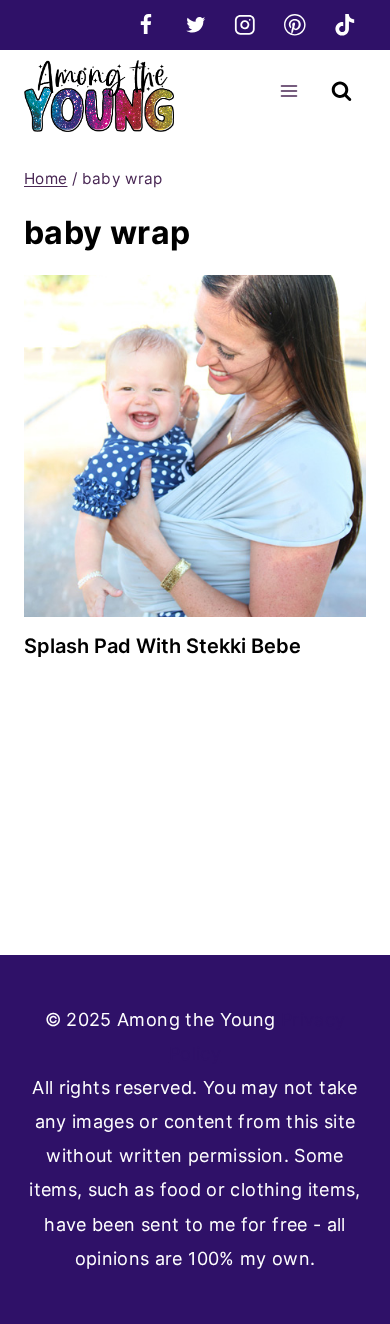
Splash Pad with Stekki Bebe (162, 646)
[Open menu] (288, 90)
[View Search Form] (341, 91)
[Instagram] (245, 24)
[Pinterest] (294, 24)
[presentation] (195, 446)
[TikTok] (344, 24)
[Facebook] (145, 24)
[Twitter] (195, 24)
